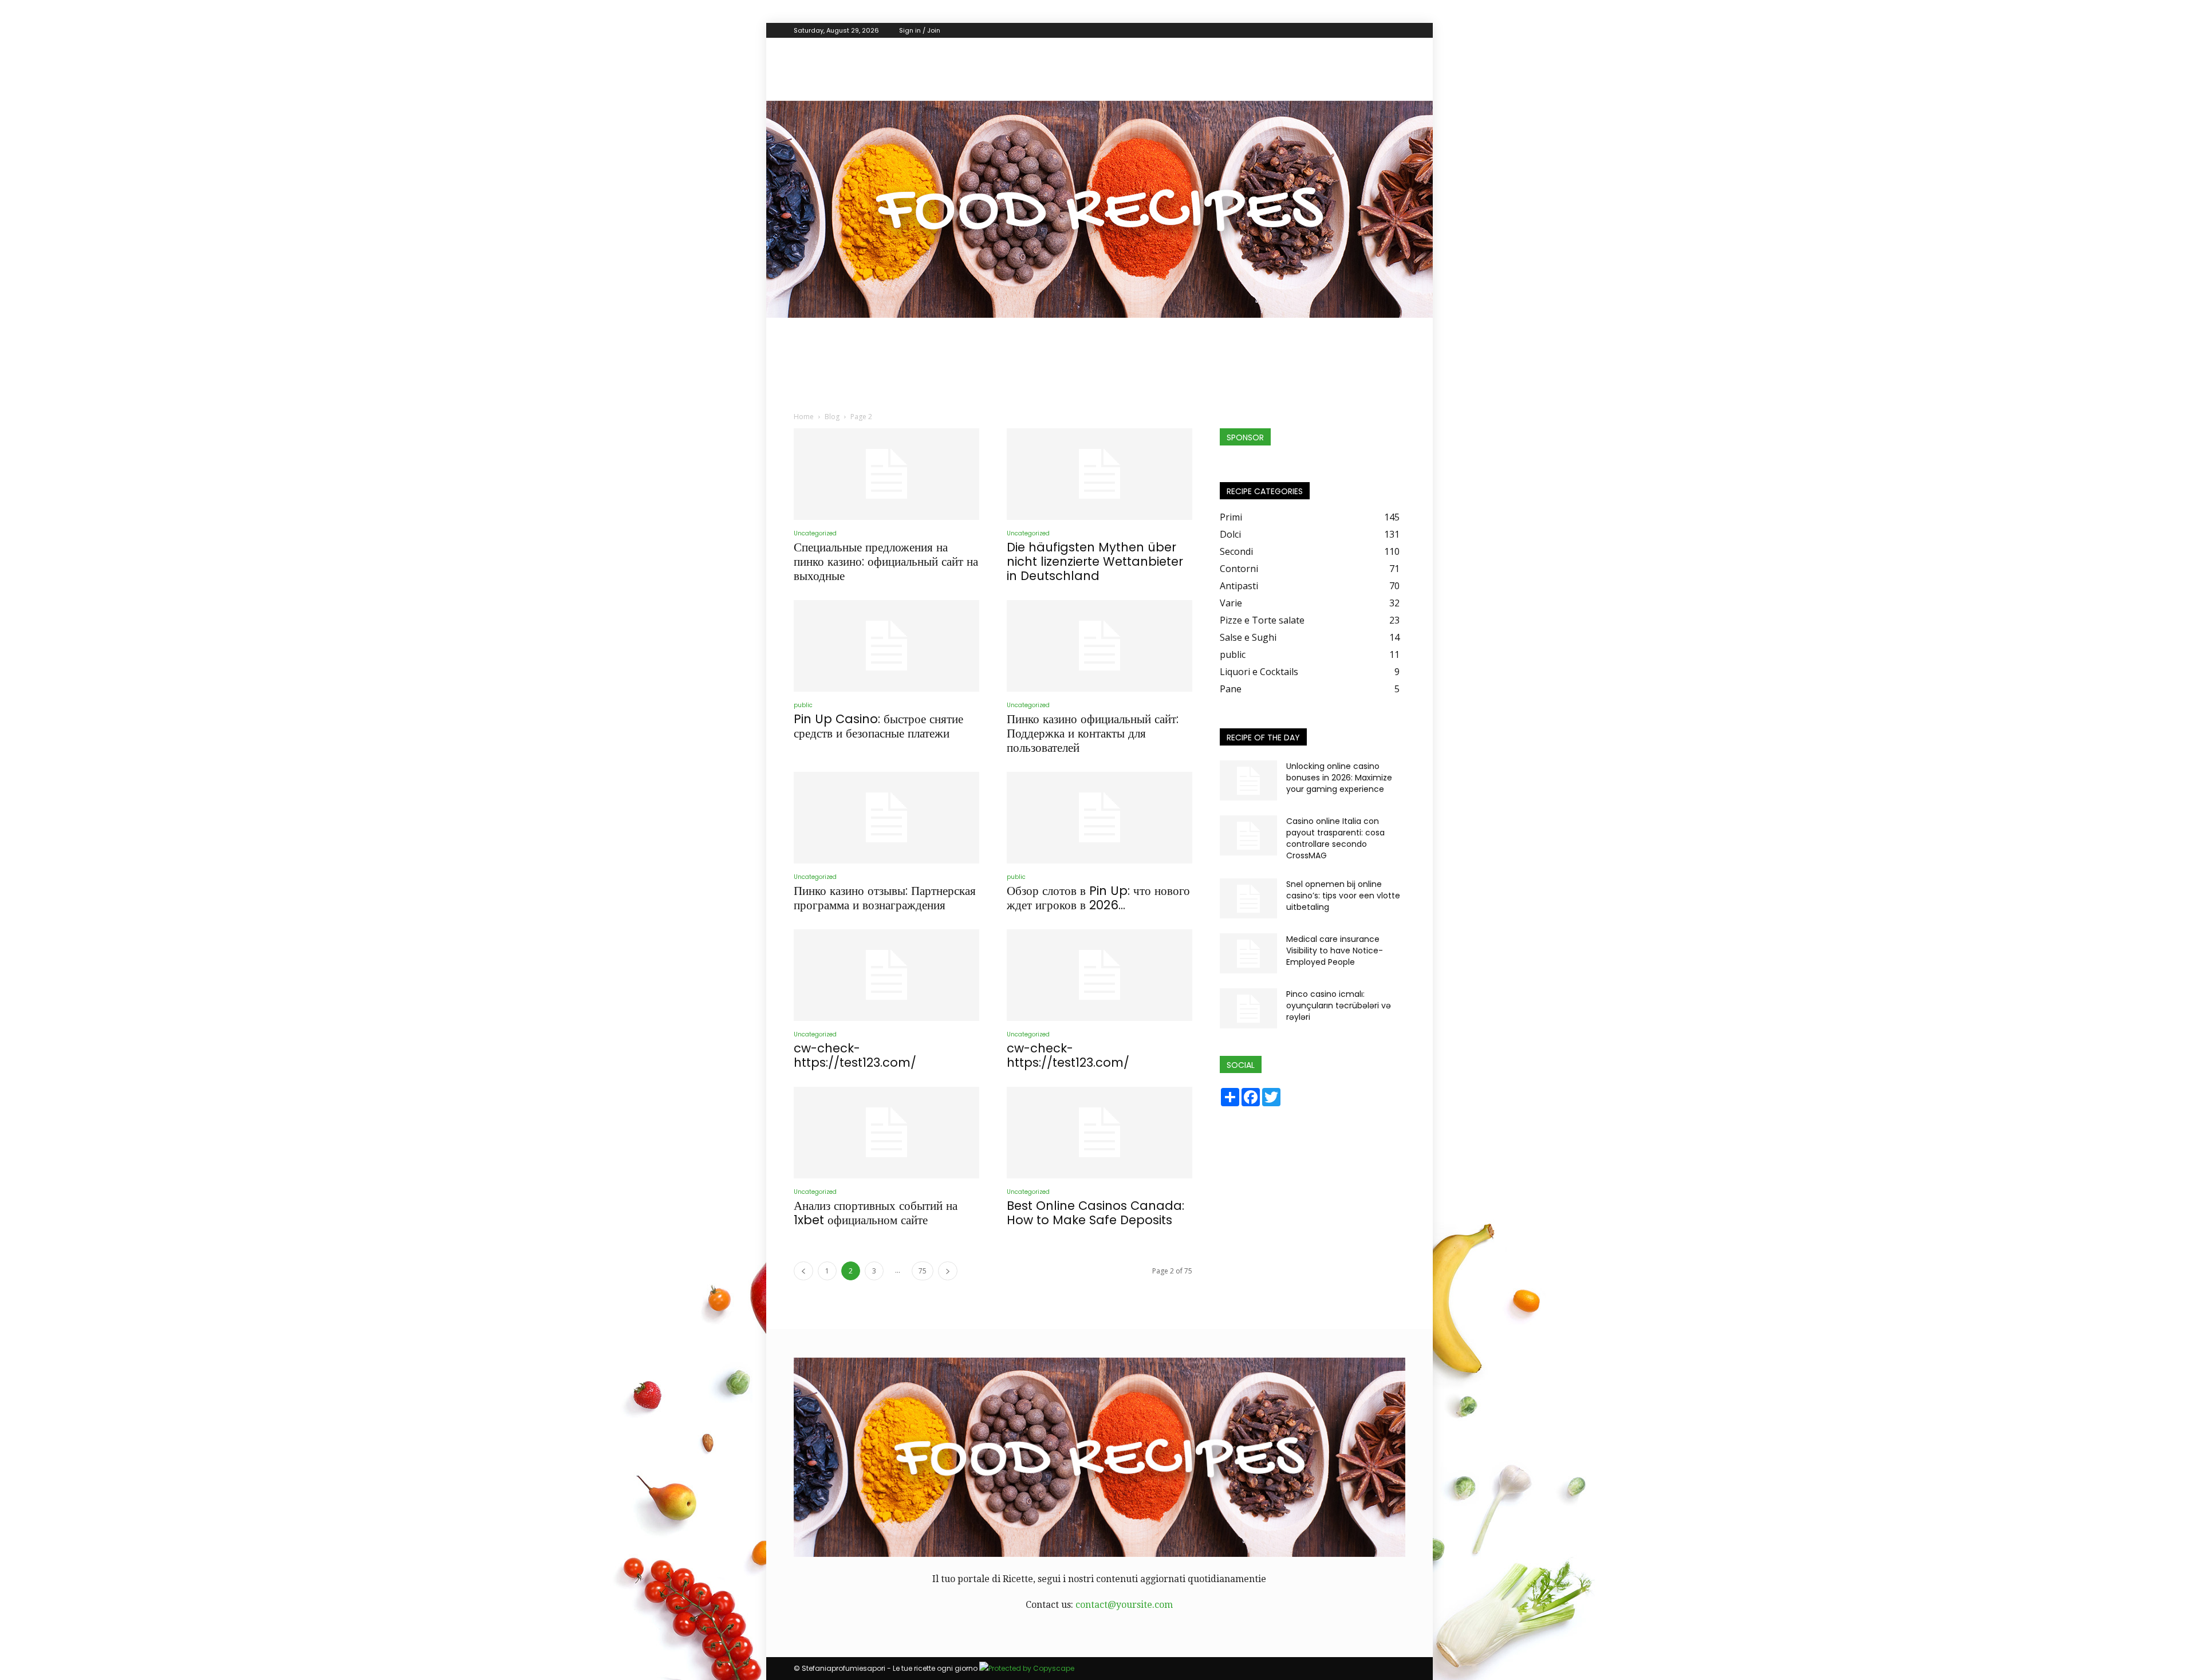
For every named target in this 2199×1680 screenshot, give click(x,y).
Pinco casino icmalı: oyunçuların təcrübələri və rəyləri (1339, 1005)
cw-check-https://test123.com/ (855, 1055)
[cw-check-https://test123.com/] (886, 975)
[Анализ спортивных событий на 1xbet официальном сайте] (886, 1133)
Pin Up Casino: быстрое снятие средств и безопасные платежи (878, 726)
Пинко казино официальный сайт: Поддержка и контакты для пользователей (1093, 733)
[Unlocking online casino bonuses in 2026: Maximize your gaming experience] (1248, 780)
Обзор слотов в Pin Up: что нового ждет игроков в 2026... (1098, 898)
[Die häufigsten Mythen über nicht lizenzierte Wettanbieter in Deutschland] (1099, 474)
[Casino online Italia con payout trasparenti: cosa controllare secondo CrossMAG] (1248, 835)
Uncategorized (815, 533)
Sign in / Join (920, 30)
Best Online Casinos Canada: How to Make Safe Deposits (1095, 1213)
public (803, 705)
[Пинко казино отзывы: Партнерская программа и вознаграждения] (886, 818)
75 (923, 1271)
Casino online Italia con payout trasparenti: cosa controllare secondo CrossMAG (1335, 838)
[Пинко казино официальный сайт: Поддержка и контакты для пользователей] (1099, 646)
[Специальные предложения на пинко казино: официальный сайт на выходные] (886, 474)
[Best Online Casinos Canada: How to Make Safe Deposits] (1099, 1133)
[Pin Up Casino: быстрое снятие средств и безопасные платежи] (886, 646)
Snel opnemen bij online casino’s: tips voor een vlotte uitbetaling (1343, 896)
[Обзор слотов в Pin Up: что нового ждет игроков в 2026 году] (1099, 818)
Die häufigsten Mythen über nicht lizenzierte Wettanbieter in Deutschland (1095, 561)
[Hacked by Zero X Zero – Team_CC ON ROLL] (1099, 209)
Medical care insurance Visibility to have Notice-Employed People (1335, 951)
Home (804, 417)
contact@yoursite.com (1124, 1605)
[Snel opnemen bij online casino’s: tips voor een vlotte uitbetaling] (1248, 898)
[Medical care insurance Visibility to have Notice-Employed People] (1248, 953)
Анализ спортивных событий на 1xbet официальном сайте (876, 1213)
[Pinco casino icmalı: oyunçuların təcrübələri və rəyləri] (1248, 1008)
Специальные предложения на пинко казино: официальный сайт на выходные (886, 561)
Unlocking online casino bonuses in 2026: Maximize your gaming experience (1339, 778)
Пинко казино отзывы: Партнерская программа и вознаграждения (885, 898)
